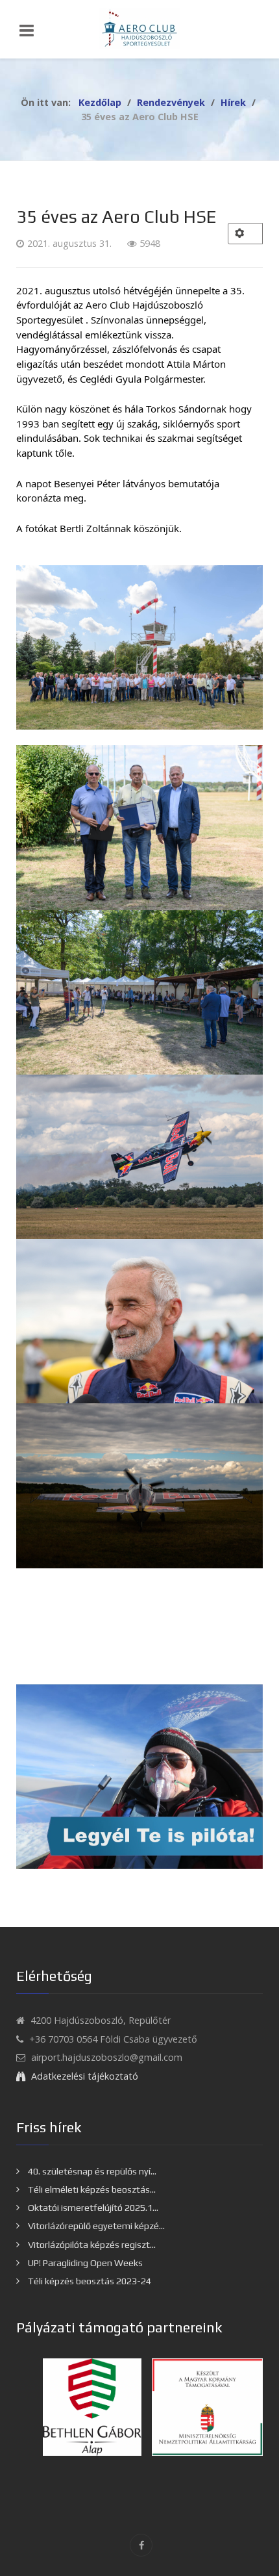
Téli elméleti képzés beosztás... (91, 2189)
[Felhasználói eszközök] (245, 234)
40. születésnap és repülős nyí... (91, 2171)
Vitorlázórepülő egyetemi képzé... (95, 2226)
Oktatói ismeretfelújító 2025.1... (92, 2208)
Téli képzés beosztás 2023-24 (89, 2281)
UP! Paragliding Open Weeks (84, 2263)
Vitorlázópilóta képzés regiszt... (91, 2245)
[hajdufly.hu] (139, 29)
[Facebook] (141, 2545)
